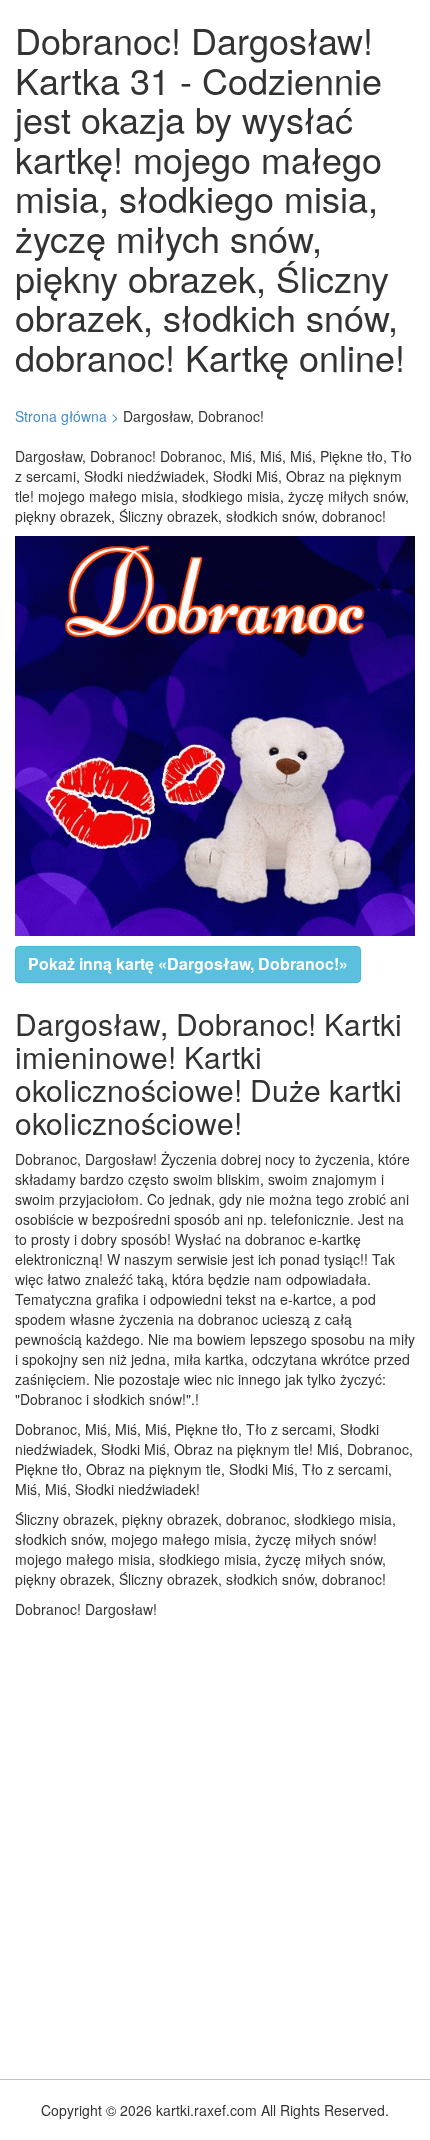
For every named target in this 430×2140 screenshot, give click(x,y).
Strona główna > (67, 416)
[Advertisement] (215, 1844)
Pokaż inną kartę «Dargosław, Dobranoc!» (188, 963)
